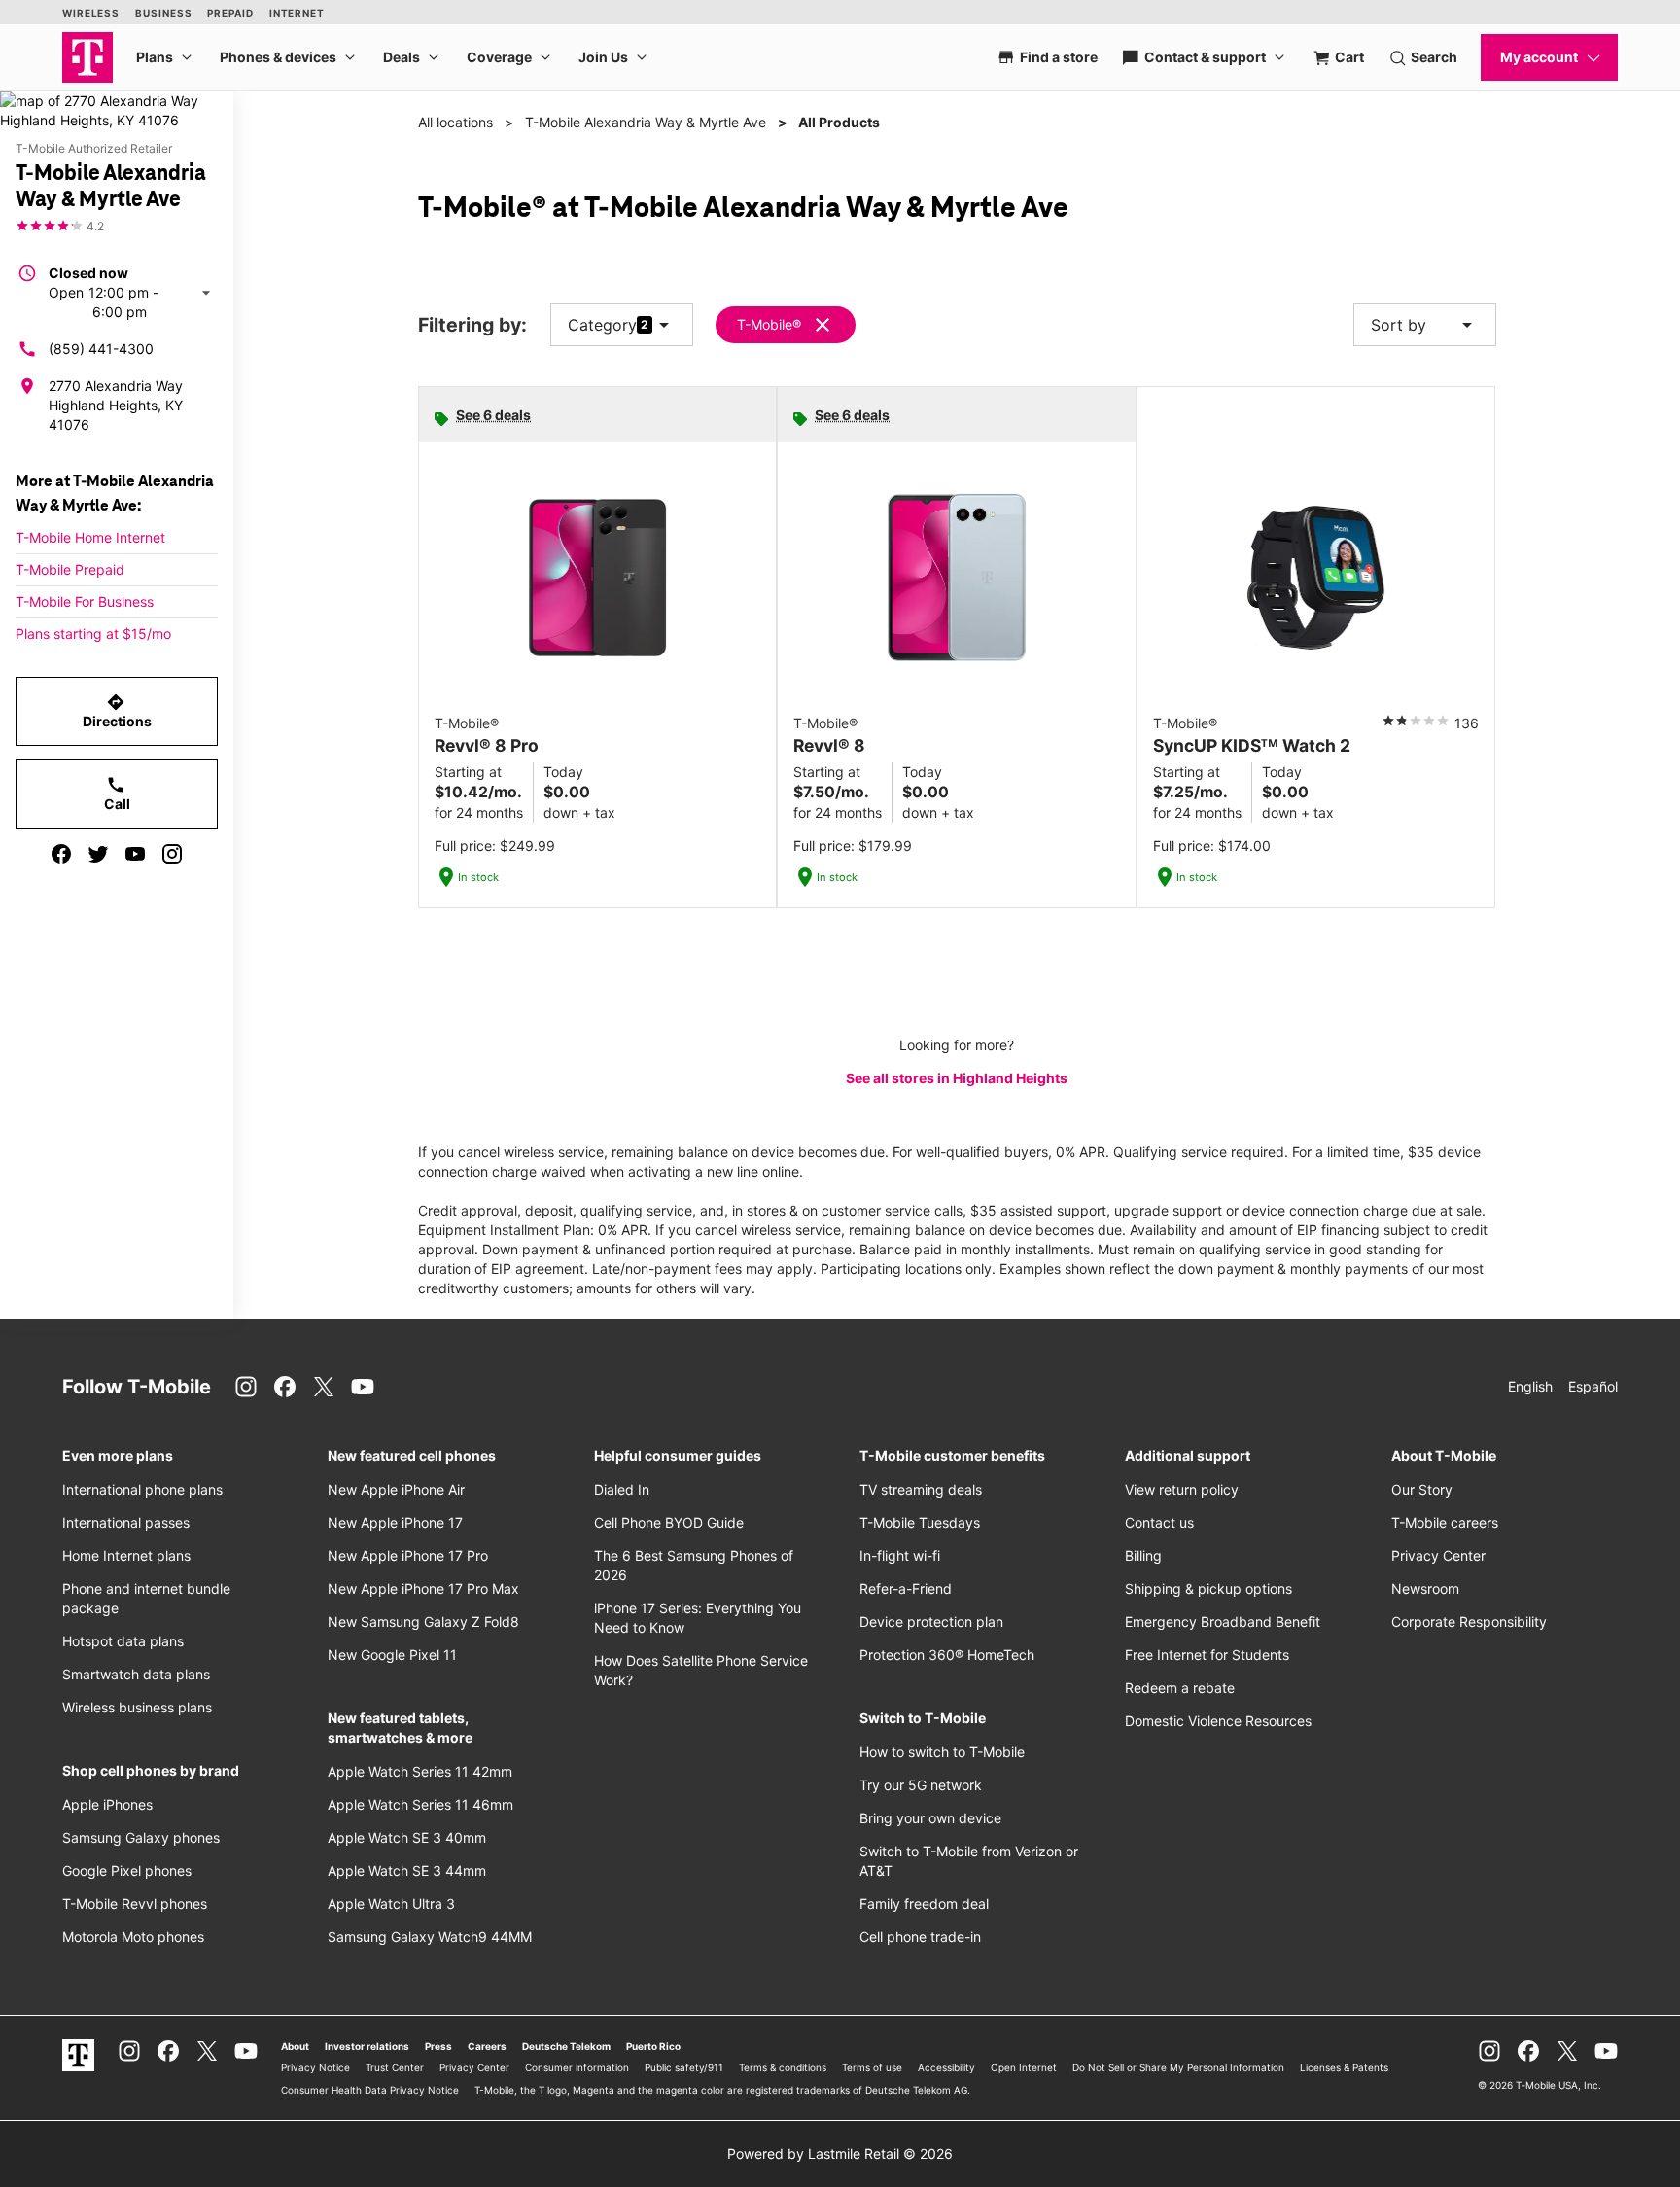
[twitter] (98, 854)
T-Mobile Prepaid (70, 569)
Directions (117, 711)
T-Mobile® (769, 324)
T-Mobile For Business (85, 601)
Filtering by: (472, 325)
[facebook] (61, 854)
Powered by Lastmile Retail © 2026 (840, 2153)
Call (117, 794)
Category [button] (602, 325)
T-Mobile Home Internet (90, 537)
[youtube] (135, 854)
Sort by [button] (1425, 325)
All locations (455, 122)
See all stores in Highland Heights (957, 1078)
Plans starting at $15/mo (93, 634)
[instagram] (172, 854)
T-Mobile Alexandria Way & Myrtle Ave (646, 122)
